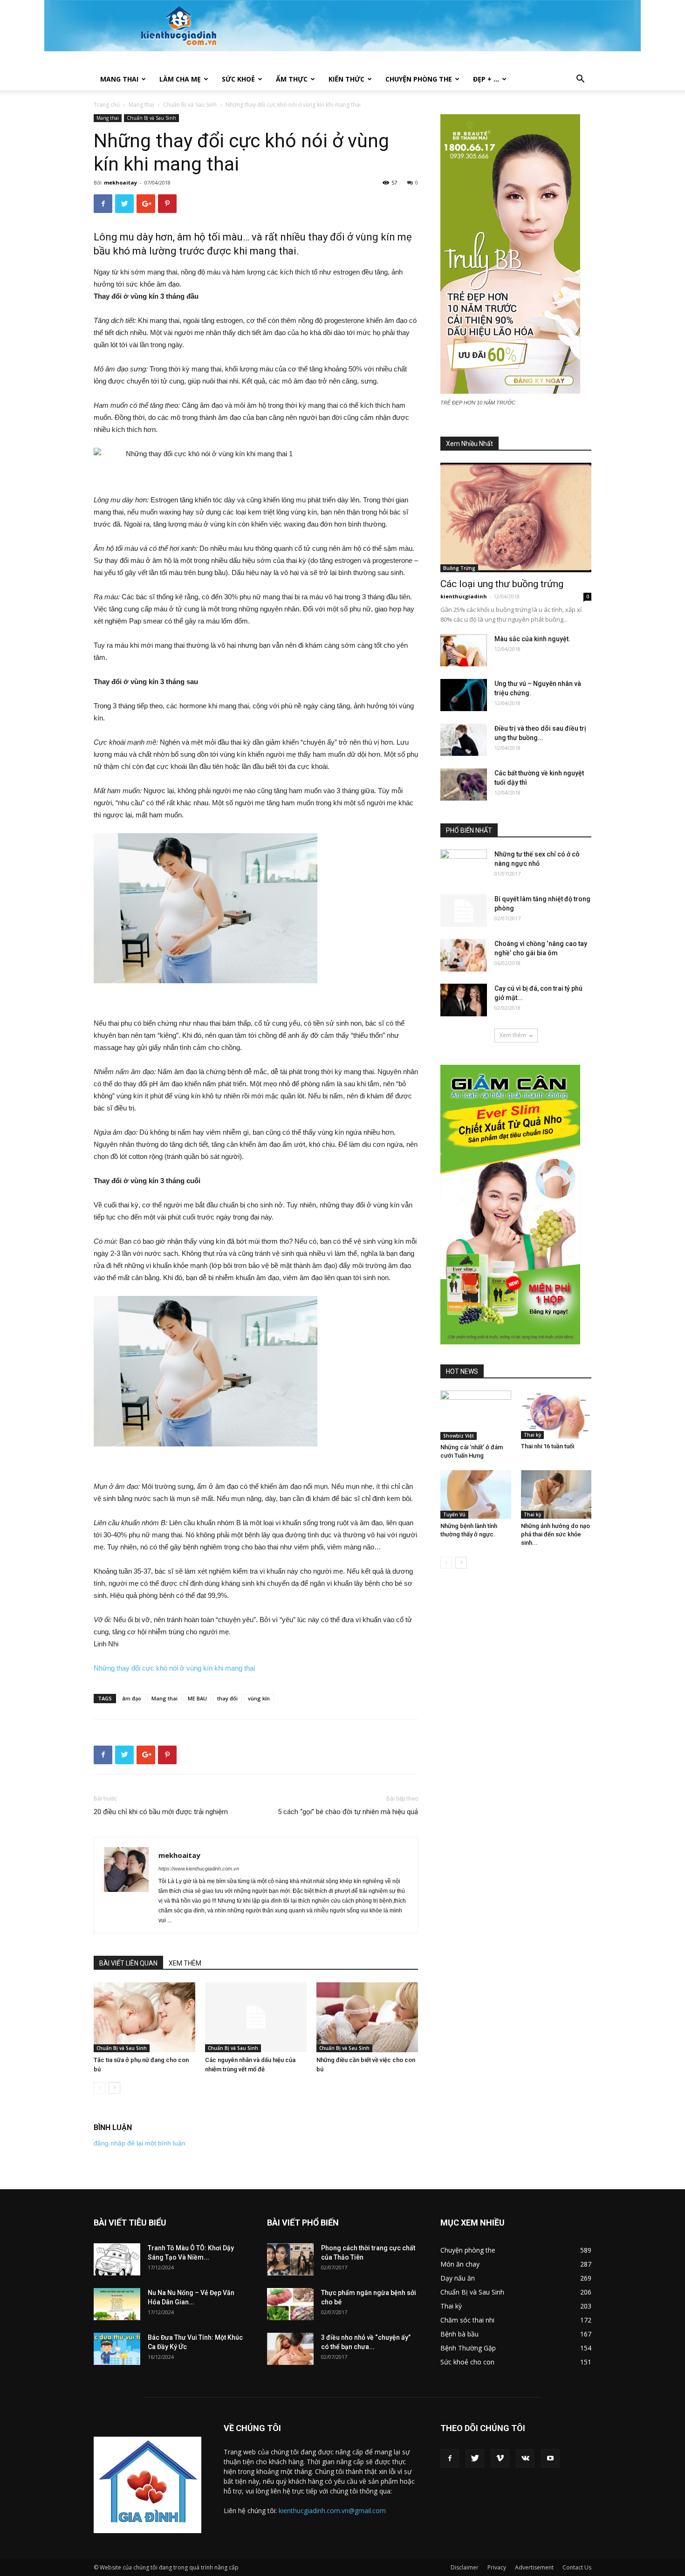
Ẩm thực (292, 79)
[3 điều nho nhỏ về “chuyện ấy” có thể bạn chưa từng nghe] (290, 2349)
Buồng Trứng (459, 568)
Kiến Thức (346, 79)
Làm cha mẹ (180, 79)
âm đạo (132, 1698)
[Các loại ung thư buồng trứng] (516, 517)
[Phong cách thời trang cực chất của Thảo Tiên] (290, 2259)
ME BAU (197, 1698)
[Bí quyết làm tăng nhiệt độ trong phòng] (464, 911)
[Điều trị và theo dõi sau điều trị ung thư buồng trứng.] (464, 740)
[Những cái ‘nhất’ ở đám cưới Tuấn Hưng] (476, 1415)
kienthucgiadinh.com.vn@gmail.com (332, 2511)
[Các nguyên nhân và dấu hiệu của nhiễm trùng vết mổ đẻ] (256, 2017)
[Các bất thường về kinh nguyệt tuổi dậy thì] (464, 784)
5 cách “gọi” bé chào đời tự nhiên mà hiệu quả (348, 1812)
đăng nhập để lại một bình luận (140, 2143)
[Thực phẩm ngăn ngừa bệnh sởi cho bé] (290, 2304)
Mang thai (119, 79)
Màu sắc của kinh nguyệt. (532, 639)
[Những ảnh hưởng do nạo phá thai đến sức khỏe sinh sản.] (556, 1494)
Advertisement (534, 2567)
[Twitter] (475, 2459)
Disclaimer (465, 2567)
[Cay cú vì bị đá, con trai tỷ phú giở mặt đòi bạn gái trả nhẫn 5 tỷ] (464, 1000)
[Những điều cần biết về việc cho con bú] (367, 2018)
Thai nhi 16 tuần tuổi (548, 1446)
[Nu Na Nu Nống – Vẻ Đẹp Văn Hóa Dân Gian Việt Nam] (117, 2304)
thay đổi (227, 1698)
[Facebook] (450, 2459)
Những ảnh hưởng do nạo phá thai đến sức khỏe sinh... (555, 1534)
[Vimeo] (500, 2459)
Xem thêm (513, 1035)
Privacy (497, 2567)
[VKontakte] (525, 2459)
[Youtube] (550, 2459)
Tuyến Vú (454, 1514)
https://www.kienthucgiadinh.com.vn (199, 1869)
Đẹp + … (486, 79)
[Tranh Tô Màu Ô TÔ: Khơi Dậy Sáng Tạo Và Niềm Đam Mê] (117, 2259)
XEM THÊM (185, 1963)
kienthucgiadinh (464, 596)
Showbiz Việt (459, 1436)
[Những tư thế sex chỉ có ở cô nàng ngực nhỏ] (464, 866)
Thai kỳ (532, 1435)
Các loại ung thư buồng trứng (502, 584)
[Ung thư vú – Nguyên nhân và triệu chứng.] (464, 695)
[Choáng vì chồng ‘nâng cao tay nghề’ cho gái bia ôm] (464, 955)
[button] (580, 80)
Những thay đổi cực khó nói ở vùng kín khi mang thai (174, 1668)
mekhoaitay (120, 182)
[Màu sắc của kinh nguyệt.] (464, 650)
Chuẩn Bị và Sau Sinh (190, 105)
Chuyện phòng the (419, 79)
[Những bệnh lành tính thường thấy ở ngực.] (476, 1494)
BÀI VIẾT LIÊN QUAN (128, 1963)
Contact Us (577, 2567)
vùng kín (259, 1698)
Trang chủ (107, 105)
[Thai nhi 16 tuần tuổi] (556, 1415)
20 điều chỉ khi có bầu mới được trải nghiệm (161, 1812)
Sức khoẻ (238, 79)
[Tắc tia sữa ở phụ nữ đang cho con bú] (144, 2017)
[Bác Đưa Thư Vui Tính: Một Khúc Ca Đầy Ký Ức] (117, 2349)
